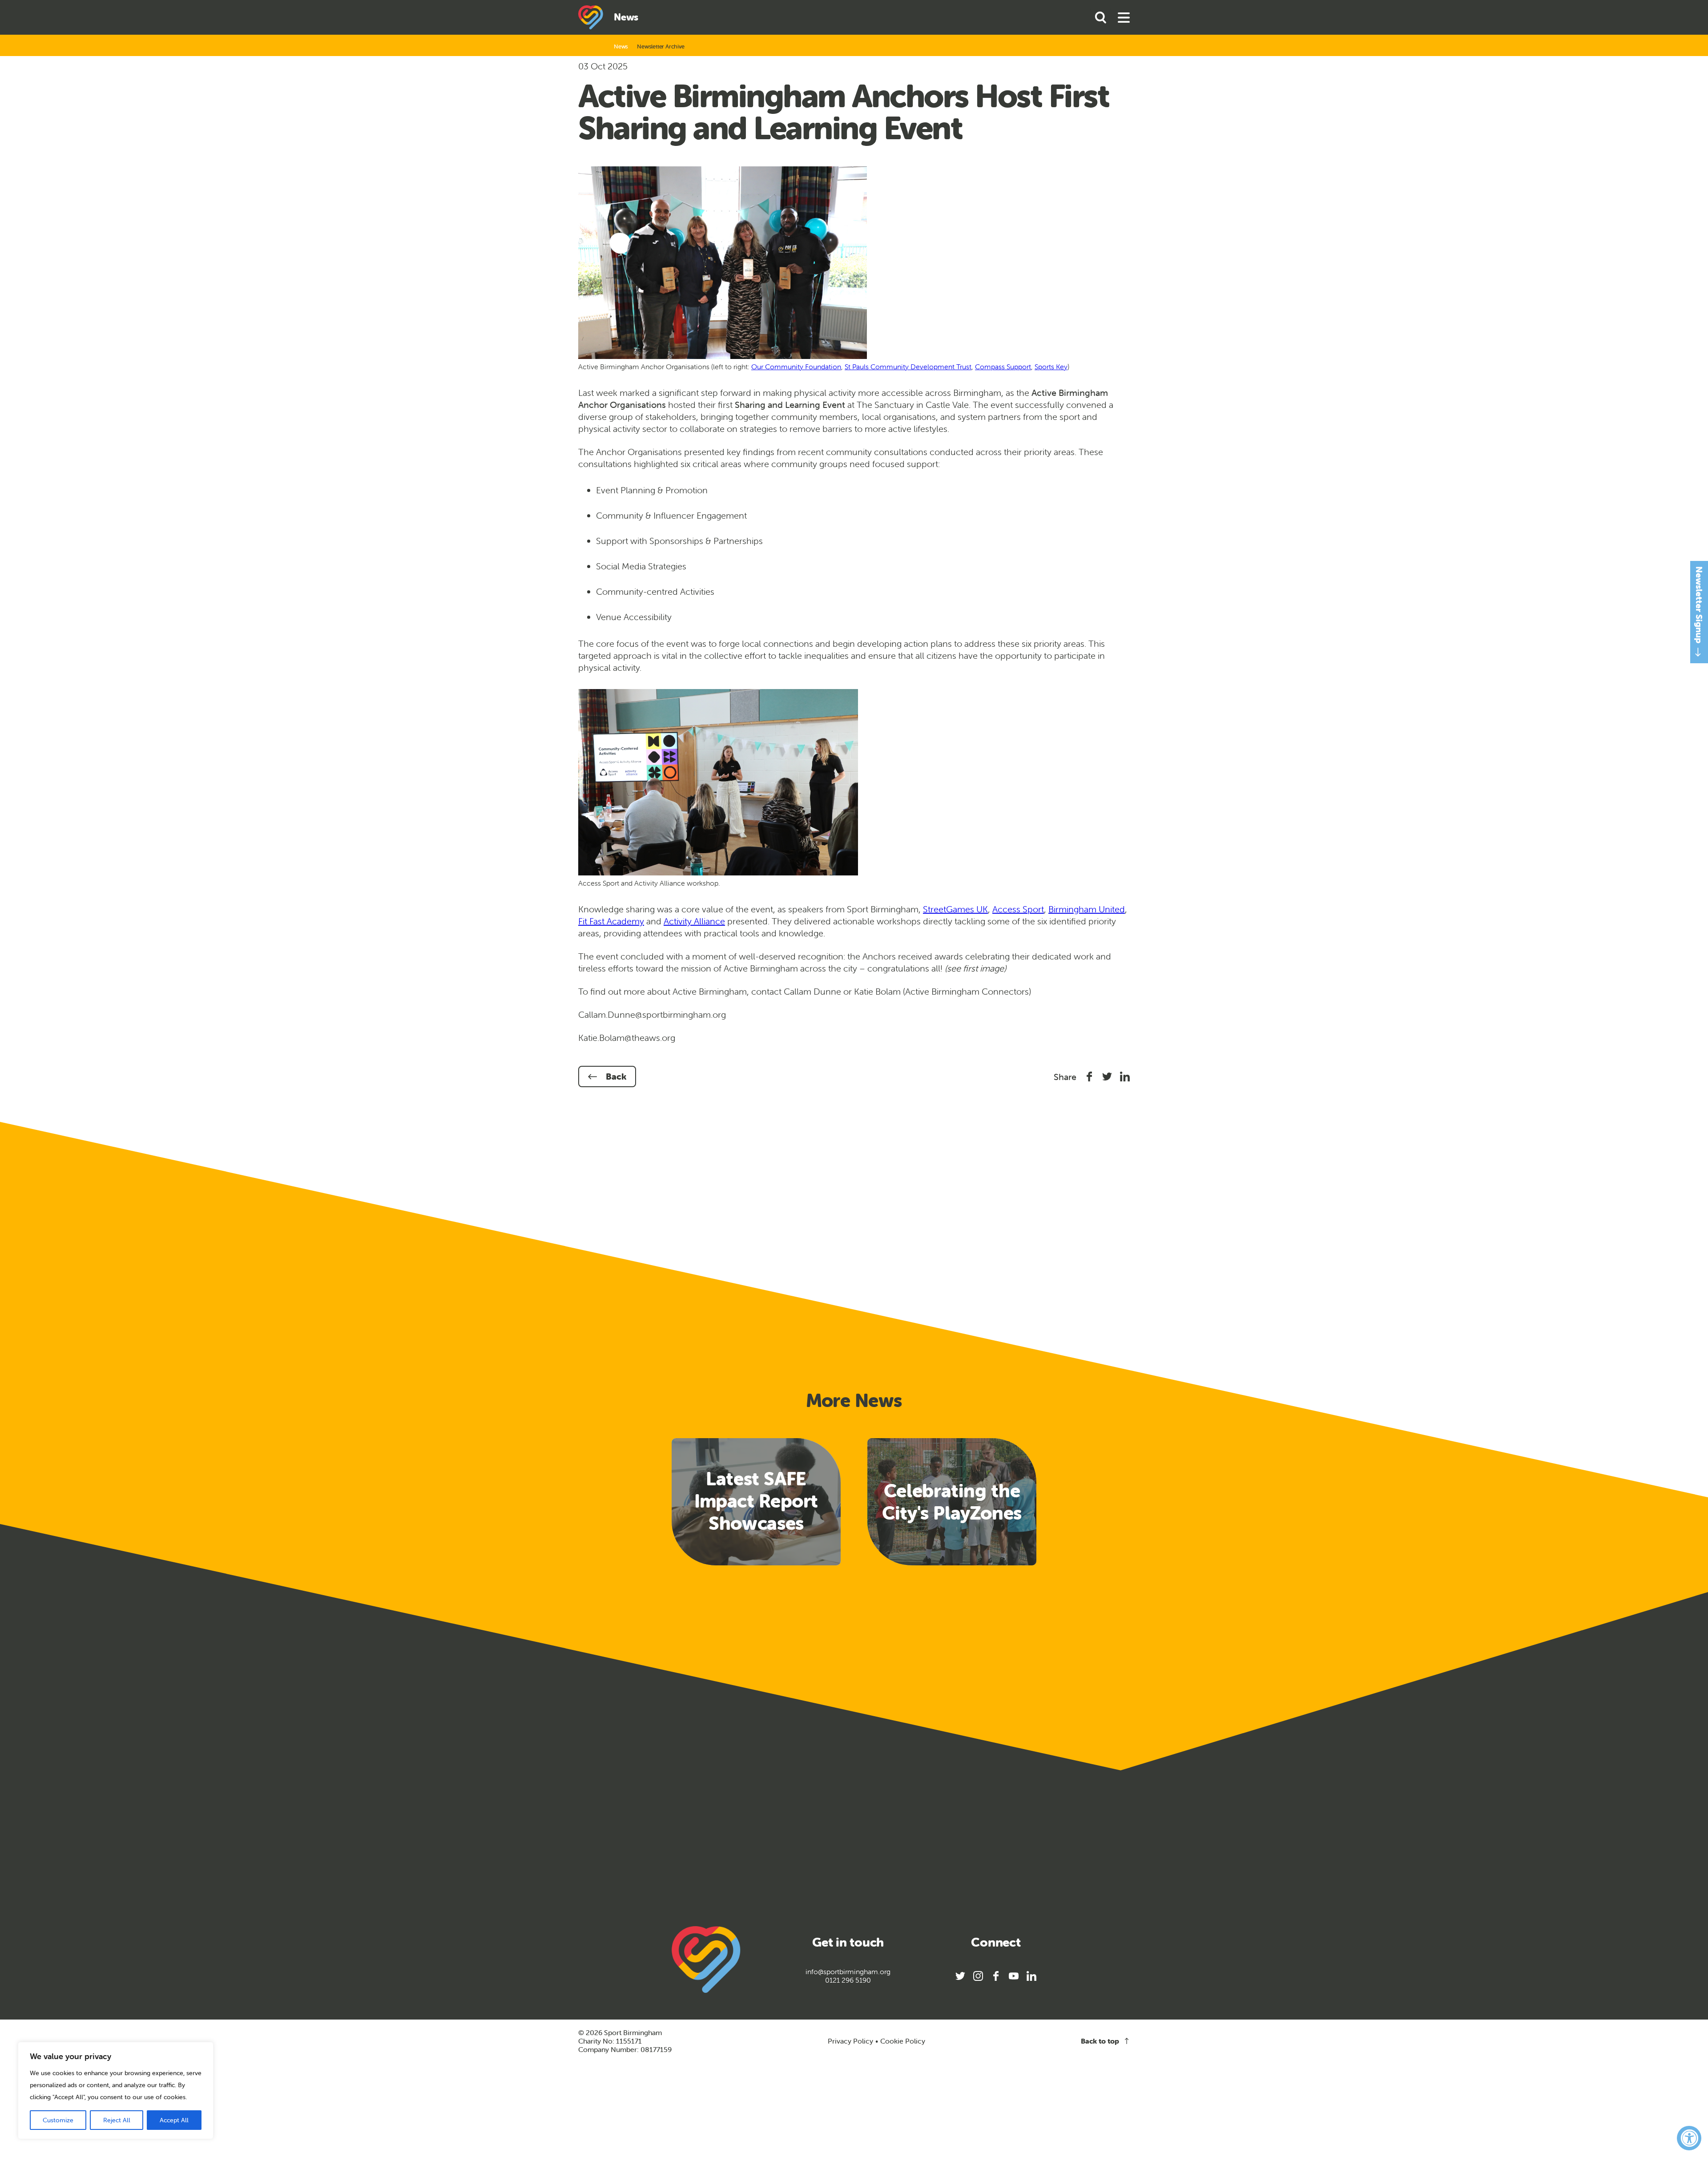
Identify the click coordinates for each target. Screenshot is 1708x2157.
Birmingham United (1087, 909)
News (621, 46)
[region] (116, 2090)
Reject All (117, 2120)
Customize (58, 2120)
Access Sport (1018, 909)
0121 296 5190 (848, 1980)
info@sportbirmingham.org (848, 1972)
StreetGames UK (955, 909)
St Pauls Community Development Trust (908, 367)
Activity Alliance (694, 921)
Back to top (1100, 2041)
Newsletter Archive (661, 46)
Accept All (174, 2120)
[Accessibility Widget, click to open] (1689, 2138)
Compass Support (1003, 367)
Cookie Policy (903, 2041)
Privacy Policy (850, 2041)
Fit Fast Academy (611, 921)
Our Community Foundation (796, 367)
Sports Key (1051, 367)
